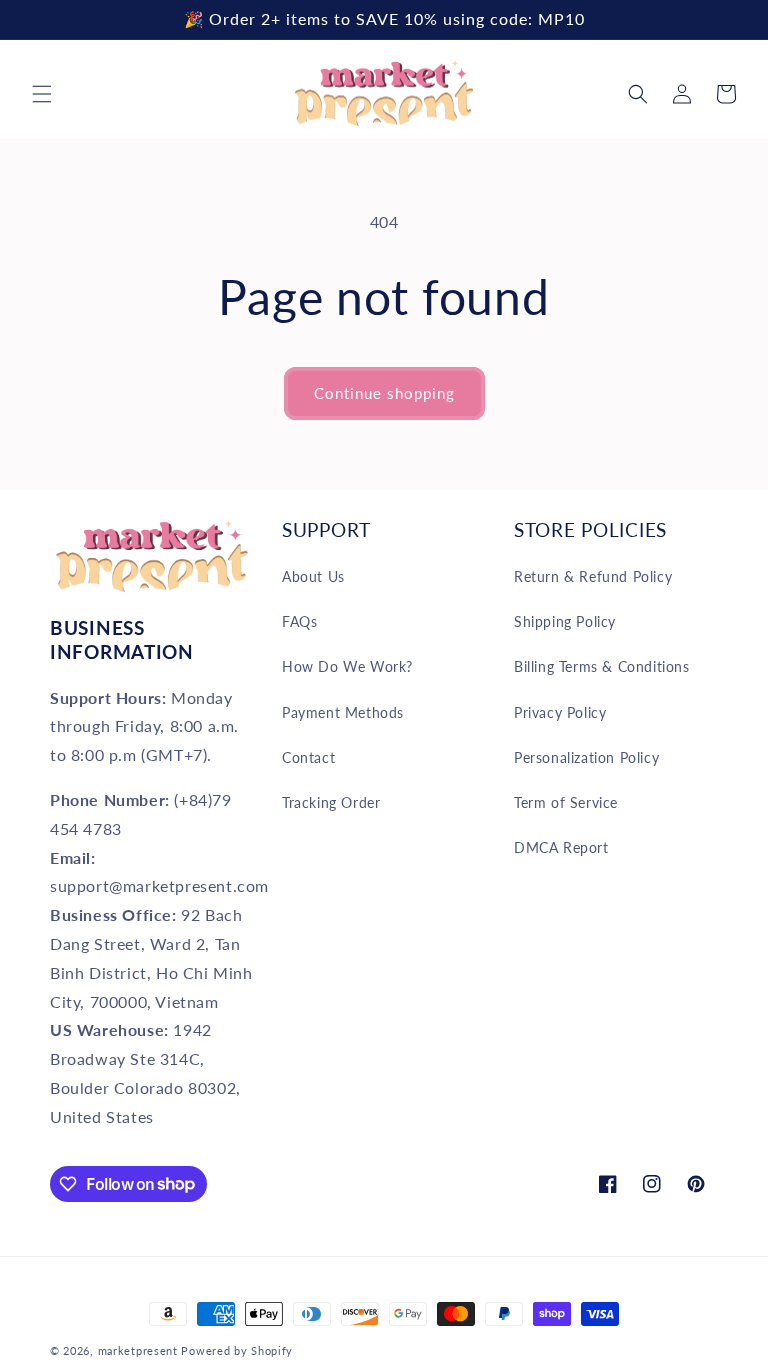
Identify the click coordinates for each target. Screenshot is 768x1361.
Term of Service (566, 802)
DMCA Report (561, 847)
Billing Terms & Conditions (602, 666)
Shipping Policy (565, 621)
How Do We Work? (347, 666)
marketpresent (138, 1350)
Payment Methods (343, 712)
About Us (313, 576)
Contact (308, 757)
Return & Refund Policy (593, 576)
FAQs (299, 621)
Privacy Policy (560, 712)
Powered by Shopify (237, 1350)
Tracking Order (331, 802)
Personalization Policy (586, 757)
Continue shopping (384, 393)
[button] (42, 94)
